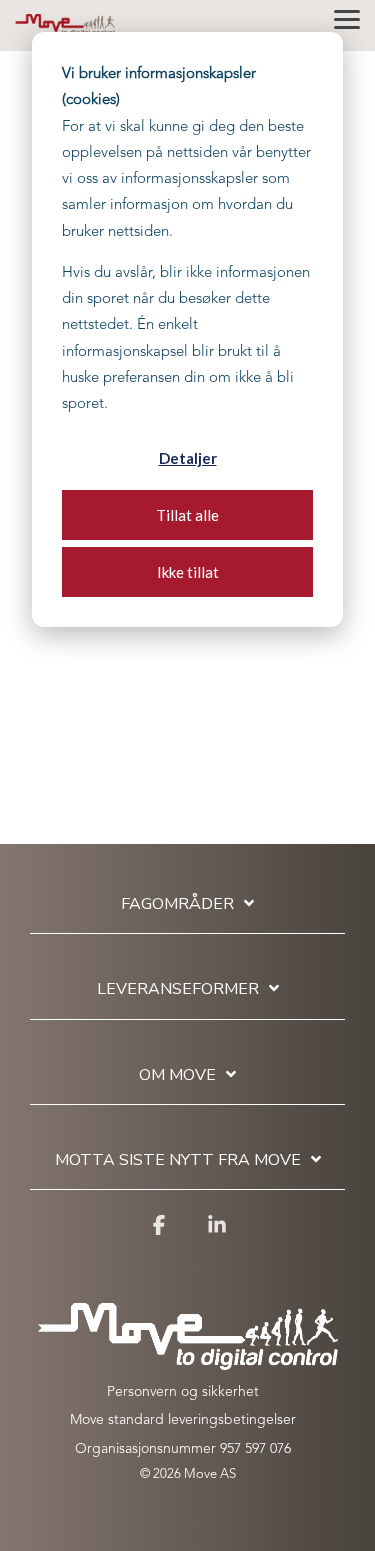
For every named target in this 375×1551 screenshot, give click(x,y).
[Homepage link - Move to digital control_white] (188, 1360)
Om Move (177, 1075)
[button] (347, 18)
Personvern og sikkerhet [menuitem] (183, 1392)
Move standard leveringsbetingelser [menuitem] (183, 1420)
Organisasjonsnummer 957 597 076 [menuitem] (183, 1449)
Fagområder (177, 904)
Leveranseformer (178, 989)
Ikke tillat (188, 572)
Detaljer (188, 458)
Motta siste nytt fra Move (178, 1160)
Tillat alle (187, 515)
